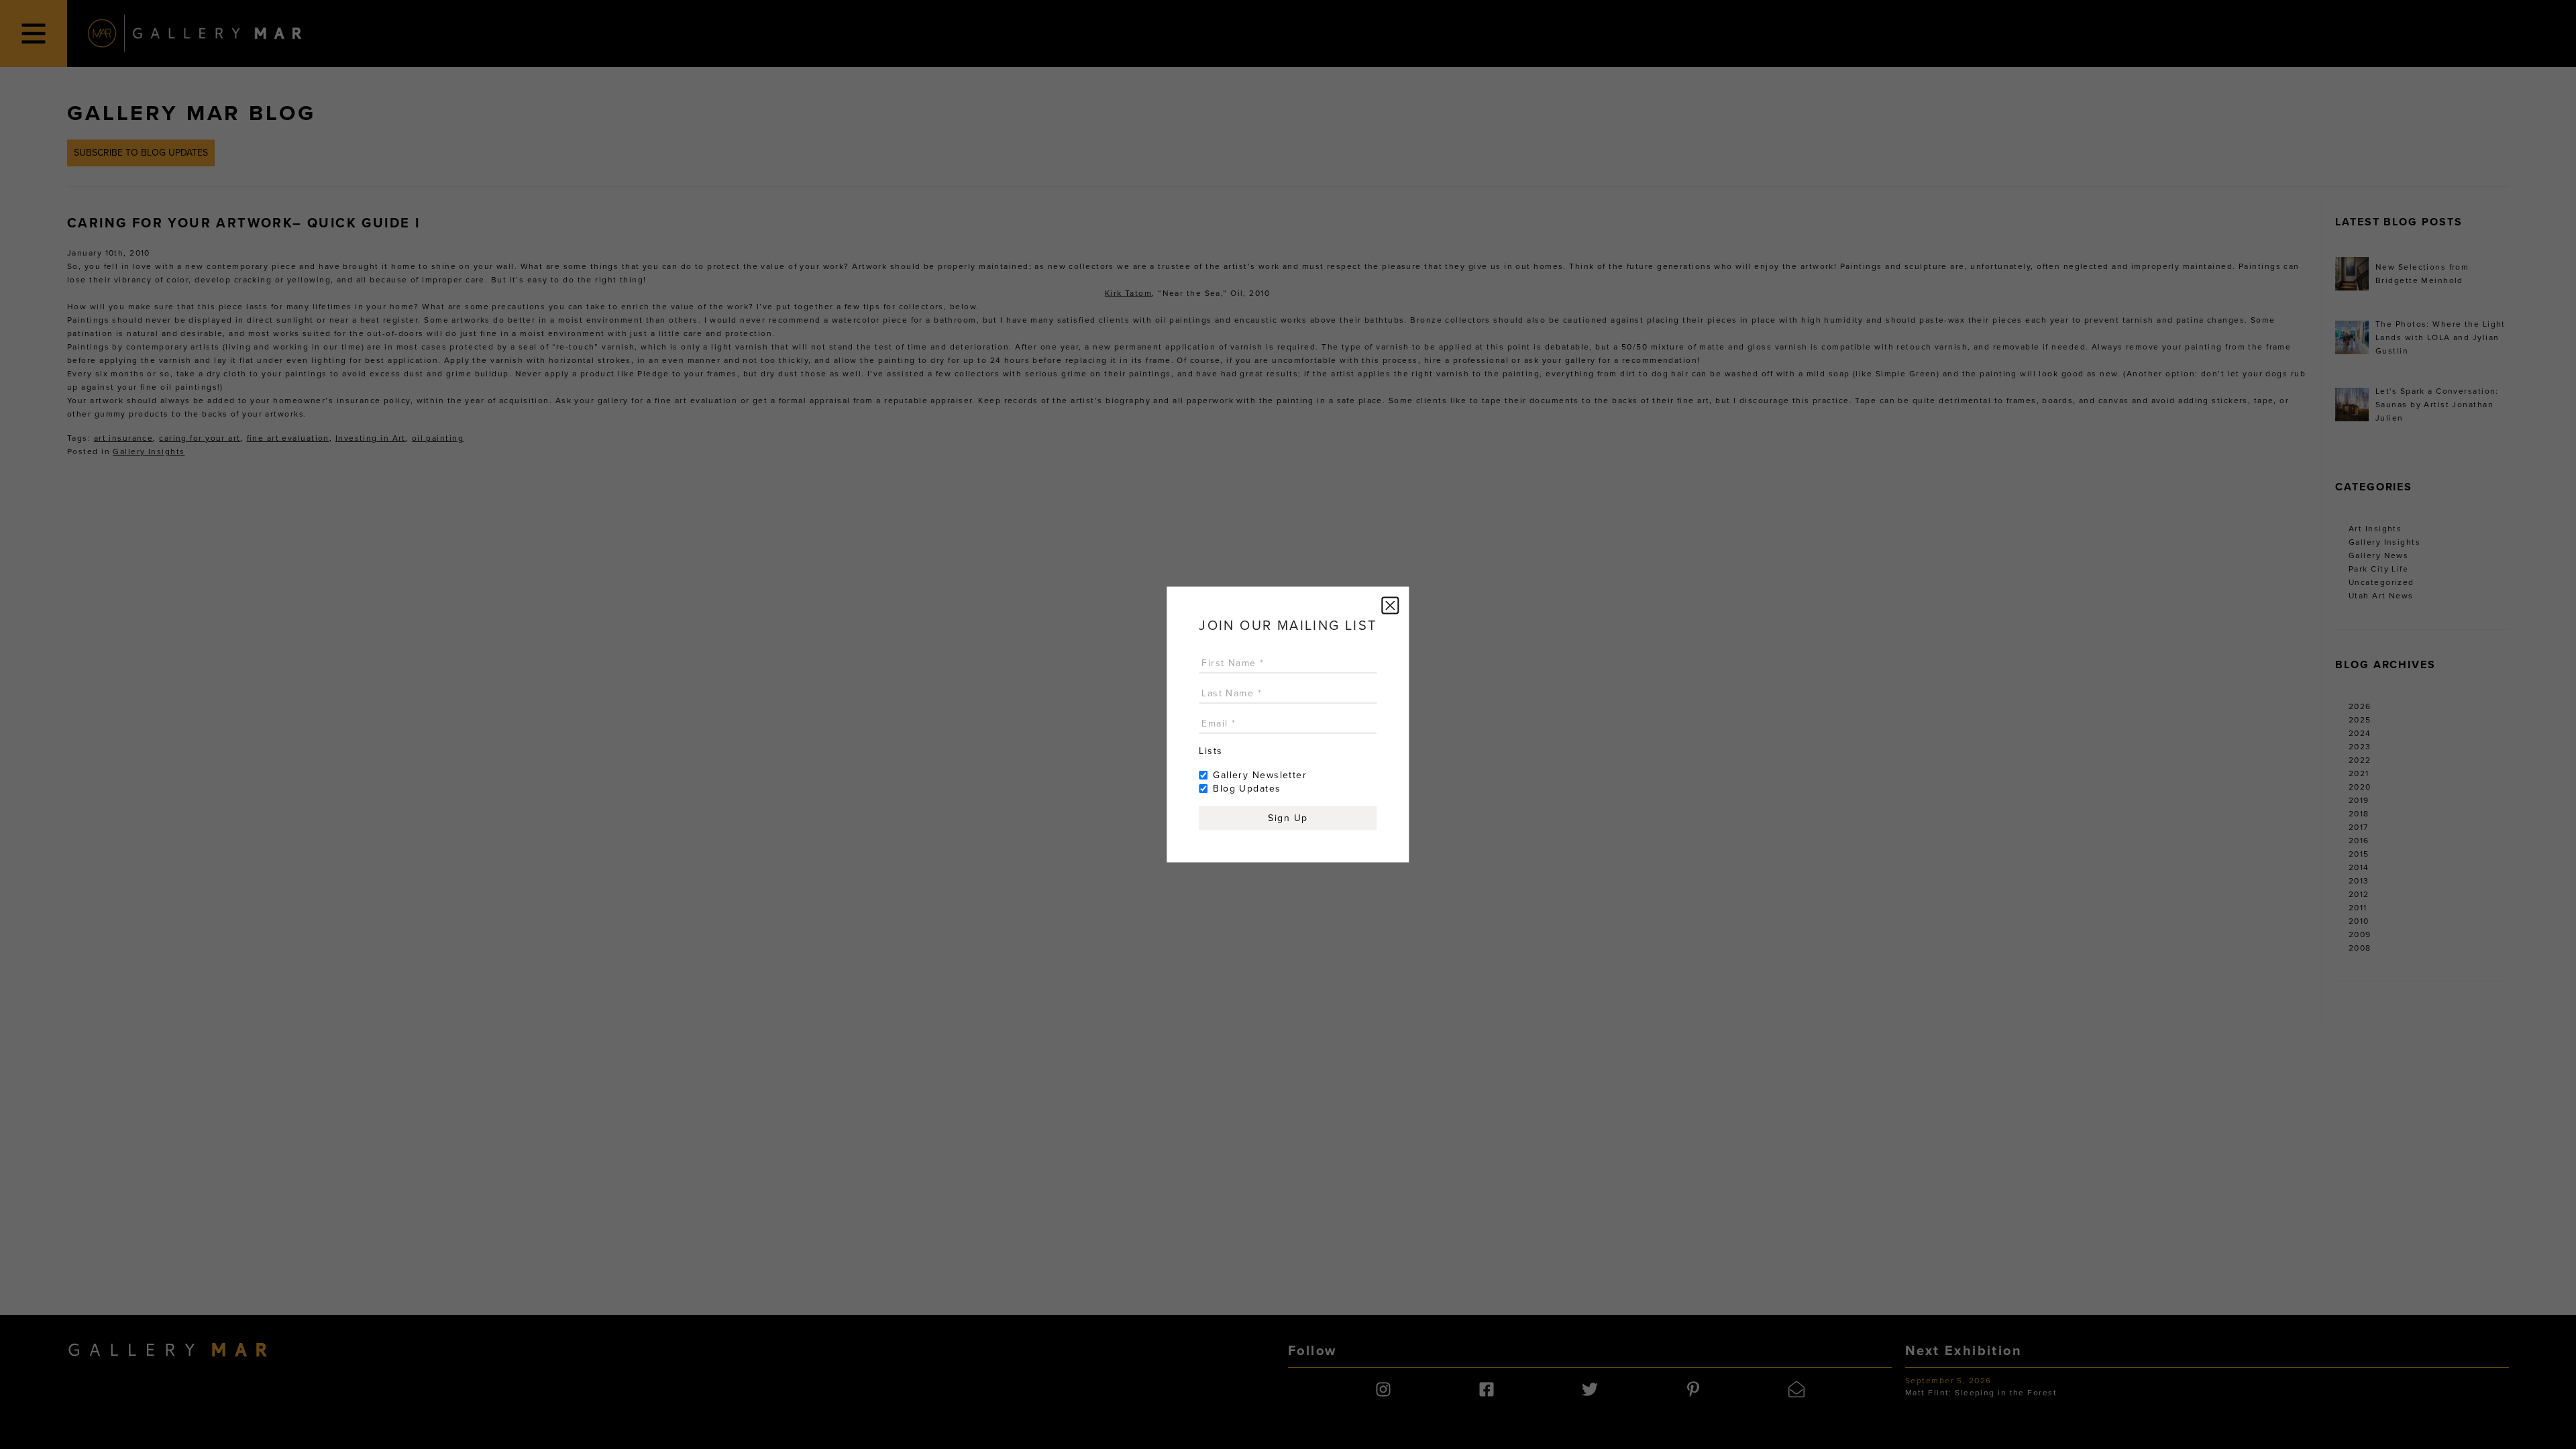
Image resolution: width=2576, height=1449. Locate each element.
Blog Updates (1247, 789)
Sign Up (1288, 818)
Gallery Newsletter (1260, 775)
